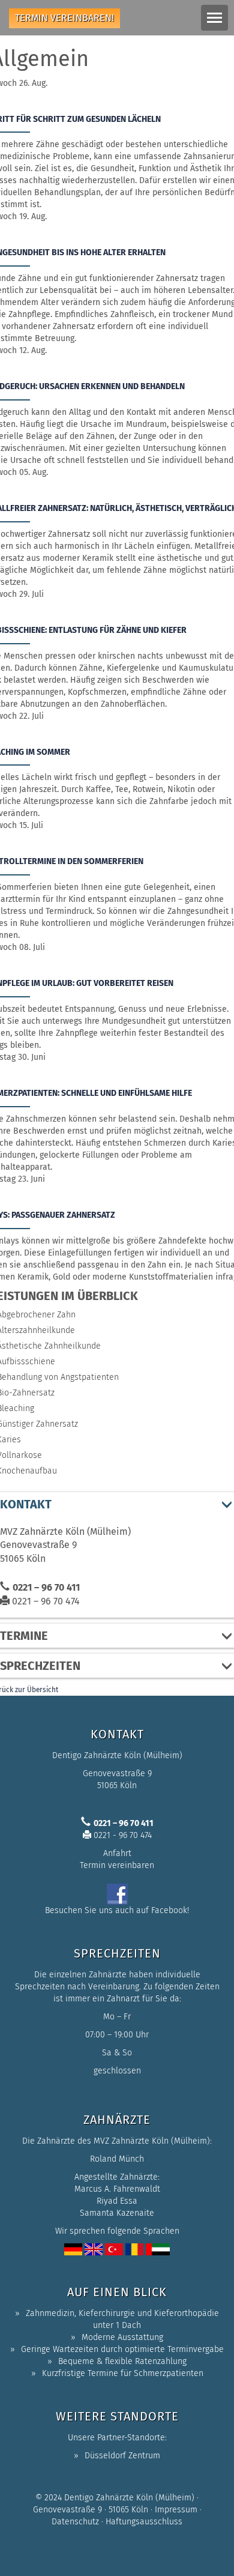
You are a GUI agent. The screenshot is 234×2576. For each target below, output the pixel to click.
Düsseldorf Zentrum (122, 2456)
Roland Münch (117, 2159)
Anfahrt (117, 1853)
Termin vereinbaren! (64, 18)
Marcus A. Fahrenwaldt (117, 2189)
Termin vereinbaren (117, 1865)
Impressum (176, 2510)
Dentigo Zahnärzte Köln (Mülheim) (129, 2498)
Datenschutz (75, 2522)
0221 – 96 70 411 (46, 1587)
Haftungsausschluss (144, 2522)
